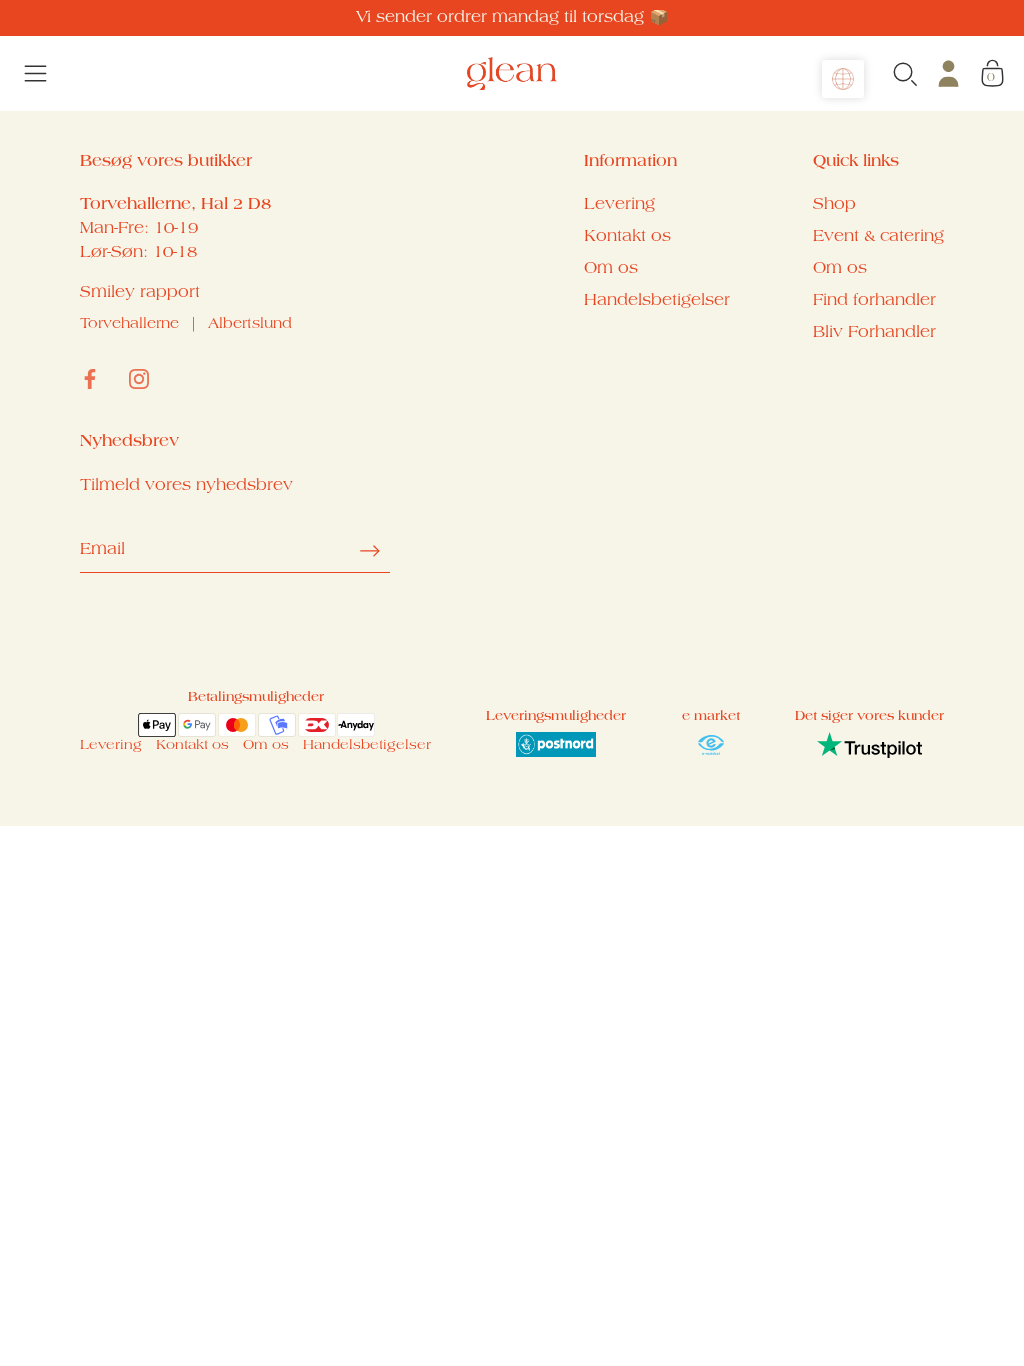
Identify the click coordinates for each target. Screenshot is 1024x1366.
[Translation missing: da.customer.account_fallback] (948, 73)
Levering (619, 205)
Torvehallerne (129, 325)
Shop (834, 205)
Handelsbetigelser (657, 301)
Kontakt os (627, 237)
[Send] (370, 551)
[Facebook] (90, 379)
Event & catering (878, 237)
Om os (611, 269)
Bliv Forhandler (874, 333)
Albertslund (250, 325)
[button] (843, 79)
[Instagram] (139, 379)
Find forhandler (874, 301)
